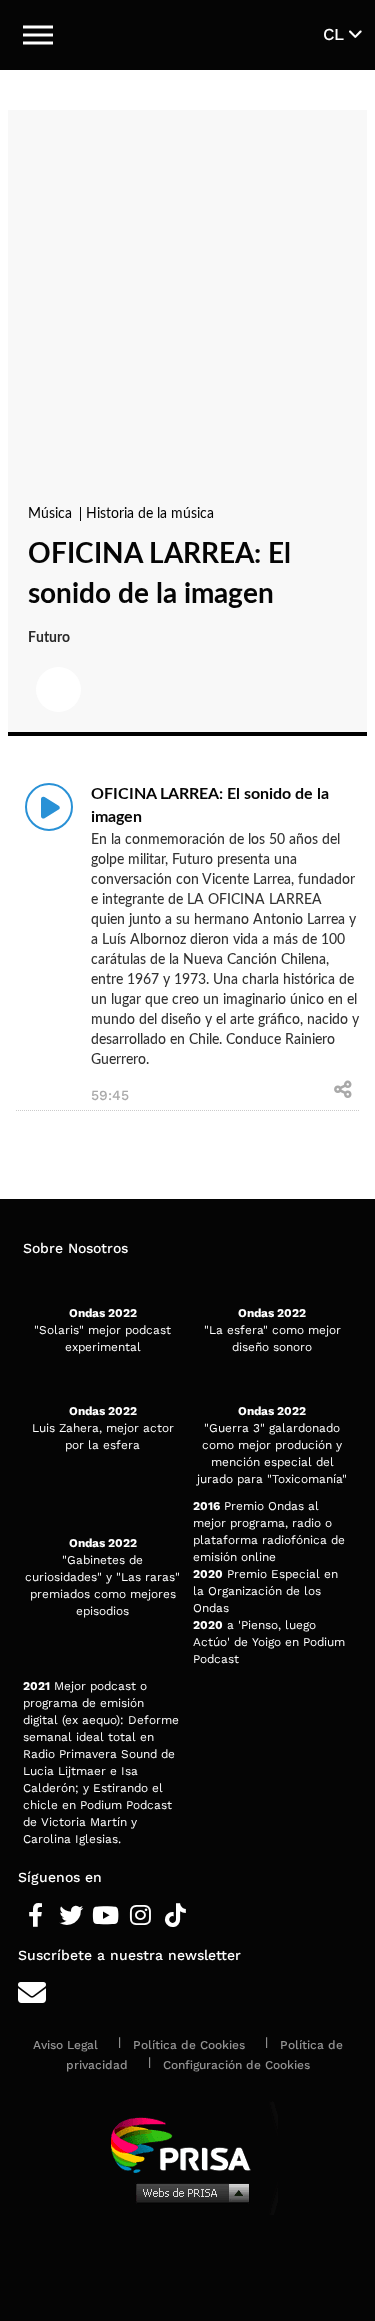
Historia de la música (150, 514)
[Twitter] (70, 1916)
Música (52, 514)
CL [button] (336, 34)
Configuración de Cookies (236, 2065)
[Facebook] (35, 1916)
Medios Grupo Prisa (188, 2192)
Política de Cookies (189, 2045)
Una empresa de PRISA (188, 2143)
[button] (38, 35)
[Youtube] (105, 1916)
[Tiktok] (175, 1916)
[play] (49, 807)
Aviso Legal (65, 2045)
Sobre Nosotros (75, 1248)
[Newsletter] (187, 1993)
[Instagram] (140, 1916)
